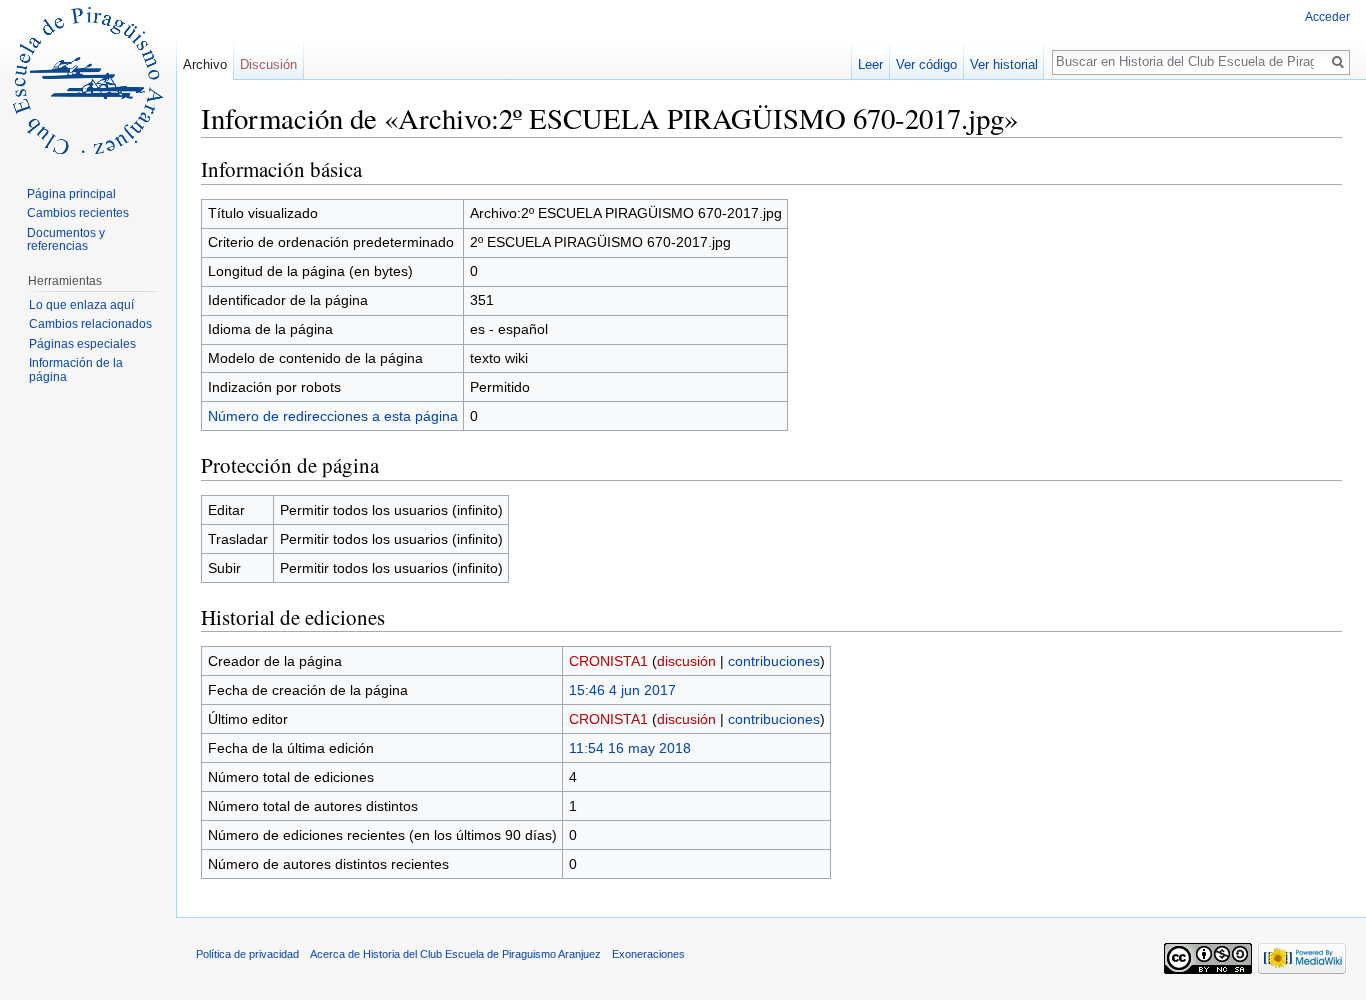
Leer (870, 64)
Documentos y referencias (66, 240)
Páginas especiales (82, 344)
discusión (686, 661)
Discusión (268, 64)
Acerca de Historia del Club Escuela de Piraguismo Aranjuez (455, 954)
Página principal (71, 194)
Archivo (205, 64)
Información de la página (76, 370)
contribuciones (774, 661)
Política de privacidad (247, 954)
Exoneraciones (648, 954)
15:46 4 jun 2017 (622, 690)
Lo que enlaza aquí (81, 305)
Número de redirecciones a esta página (333, 416)
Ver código (926, 64)
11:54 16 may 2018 (630, 748)
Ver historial (1004, 64)
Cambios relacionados (90, 324)
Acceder (1327, 17)
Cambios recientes (78, 213)
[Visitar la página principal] (88, 80)
